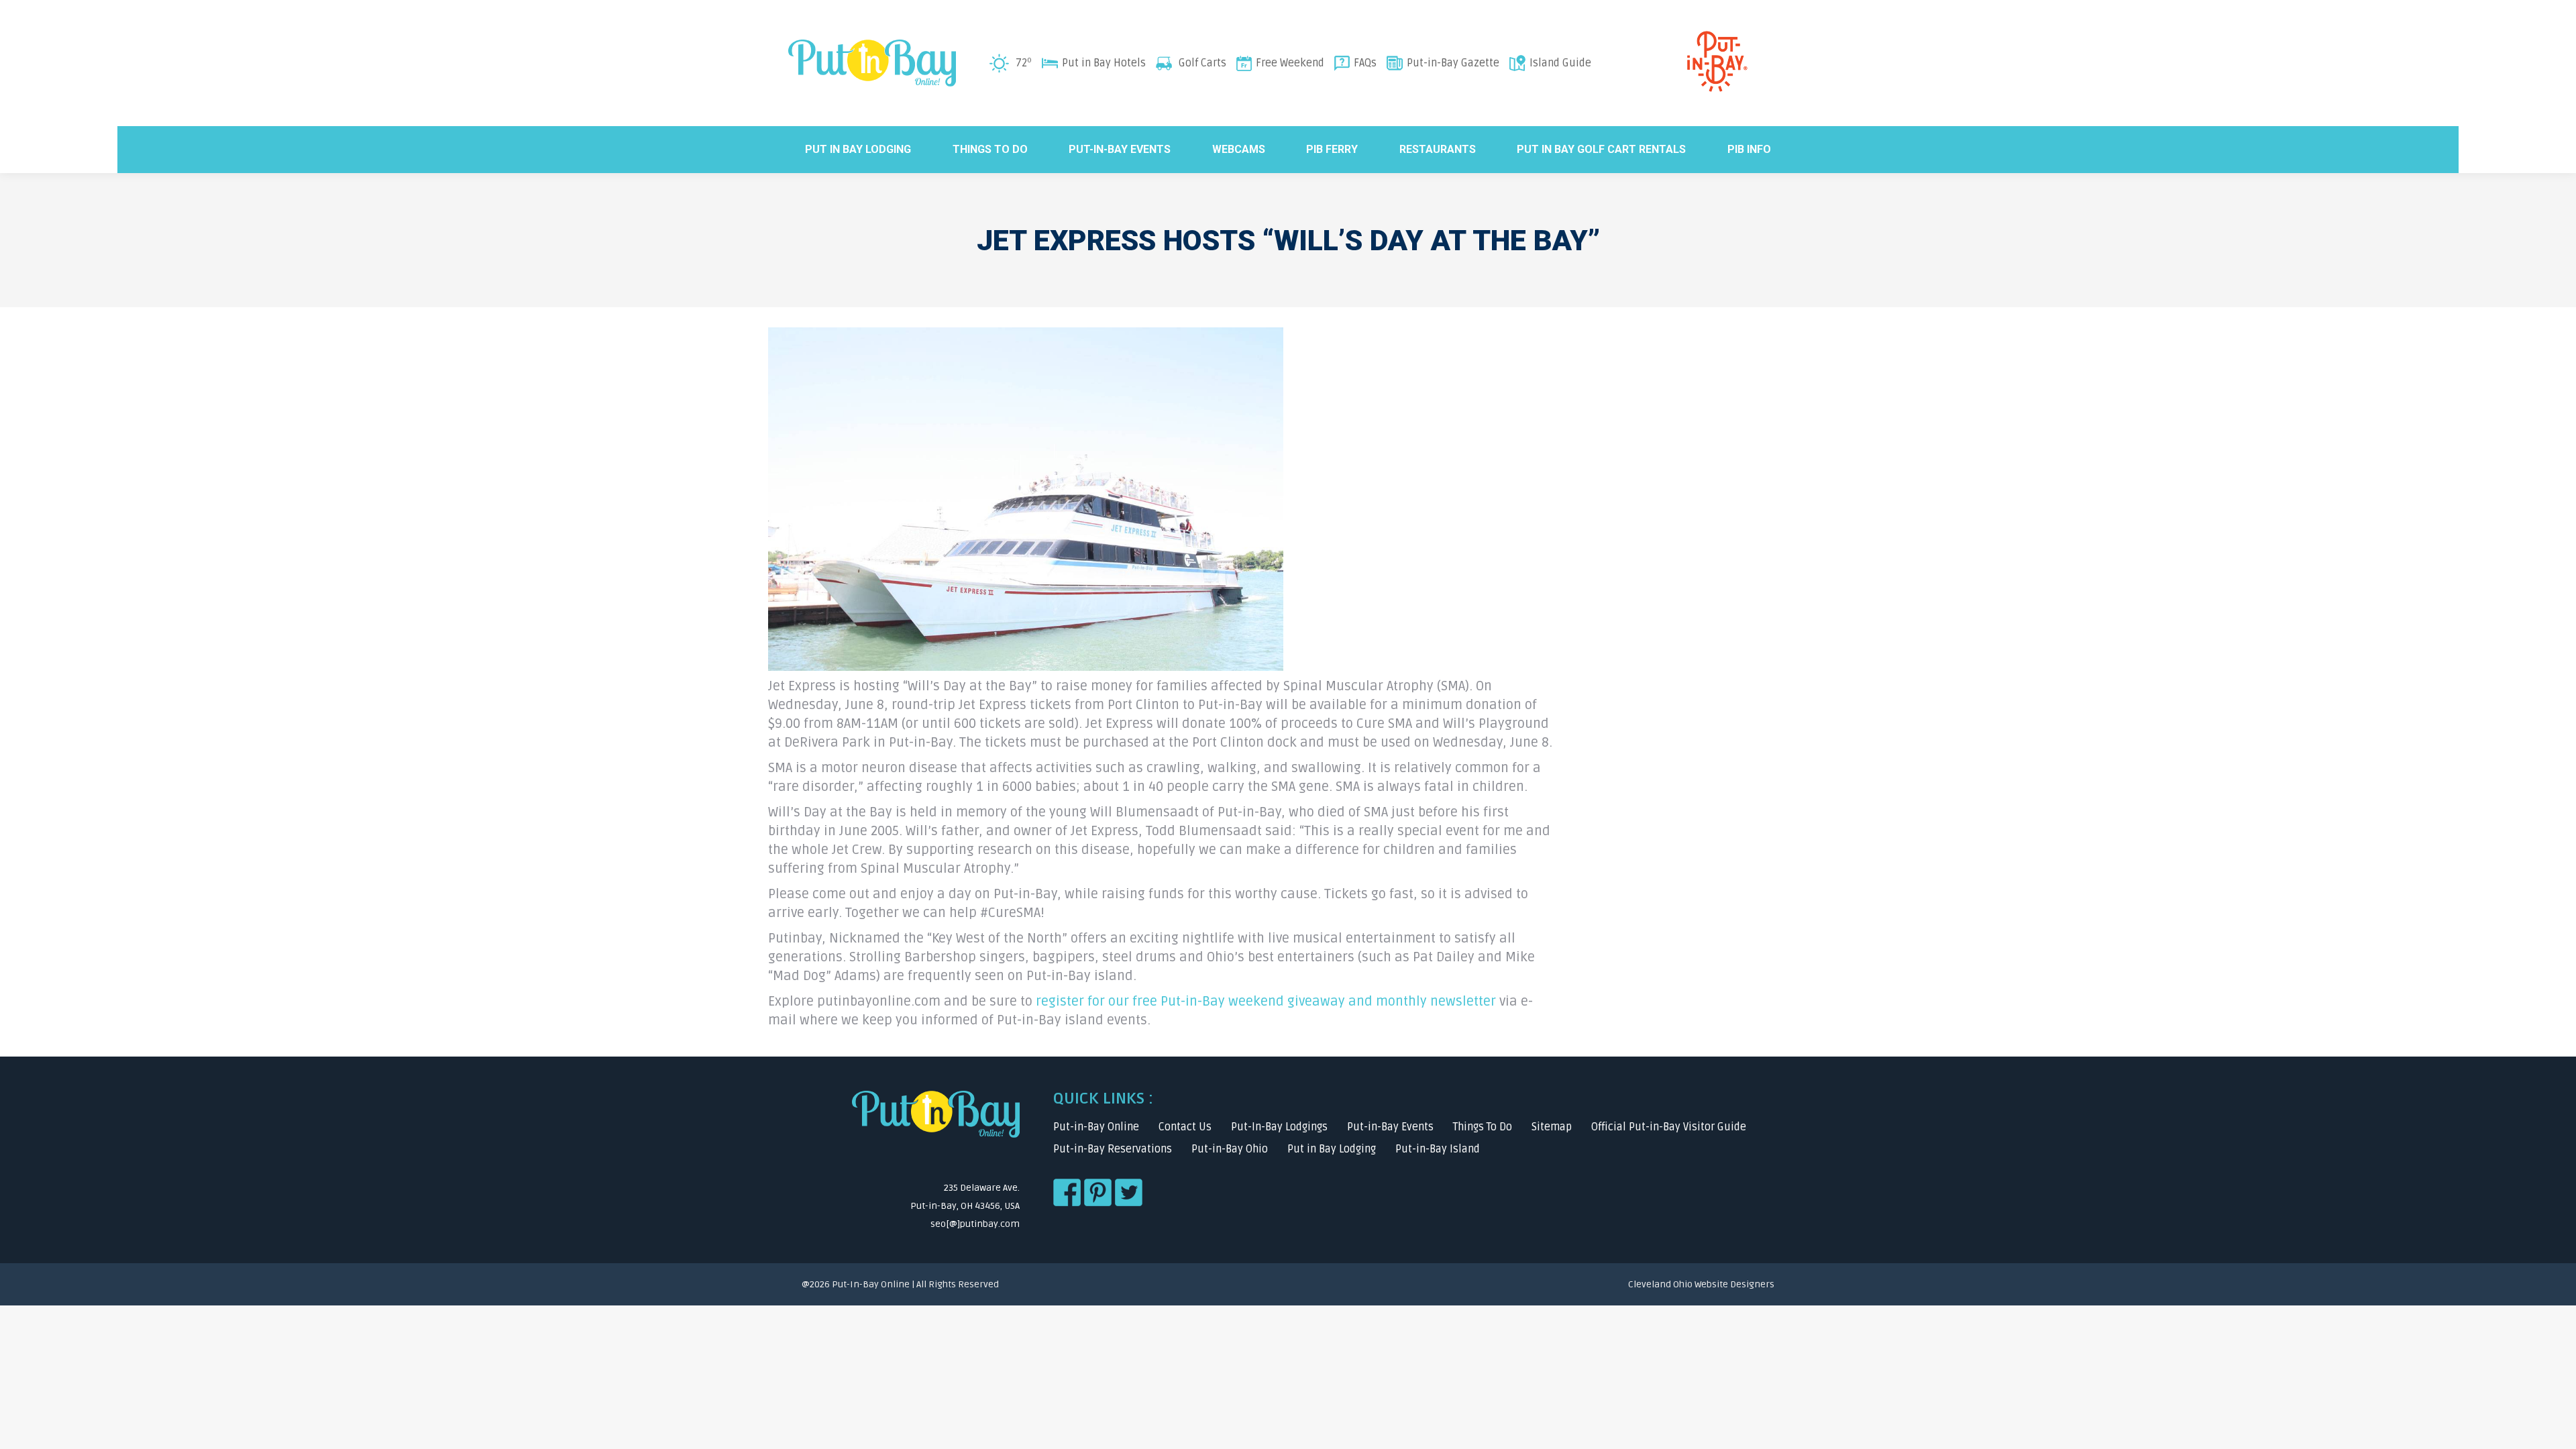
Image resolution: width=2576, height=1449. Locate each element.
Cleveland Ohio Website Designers (1701, 1284)
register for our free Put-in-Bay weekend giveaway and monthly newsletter (1266, 1002)
